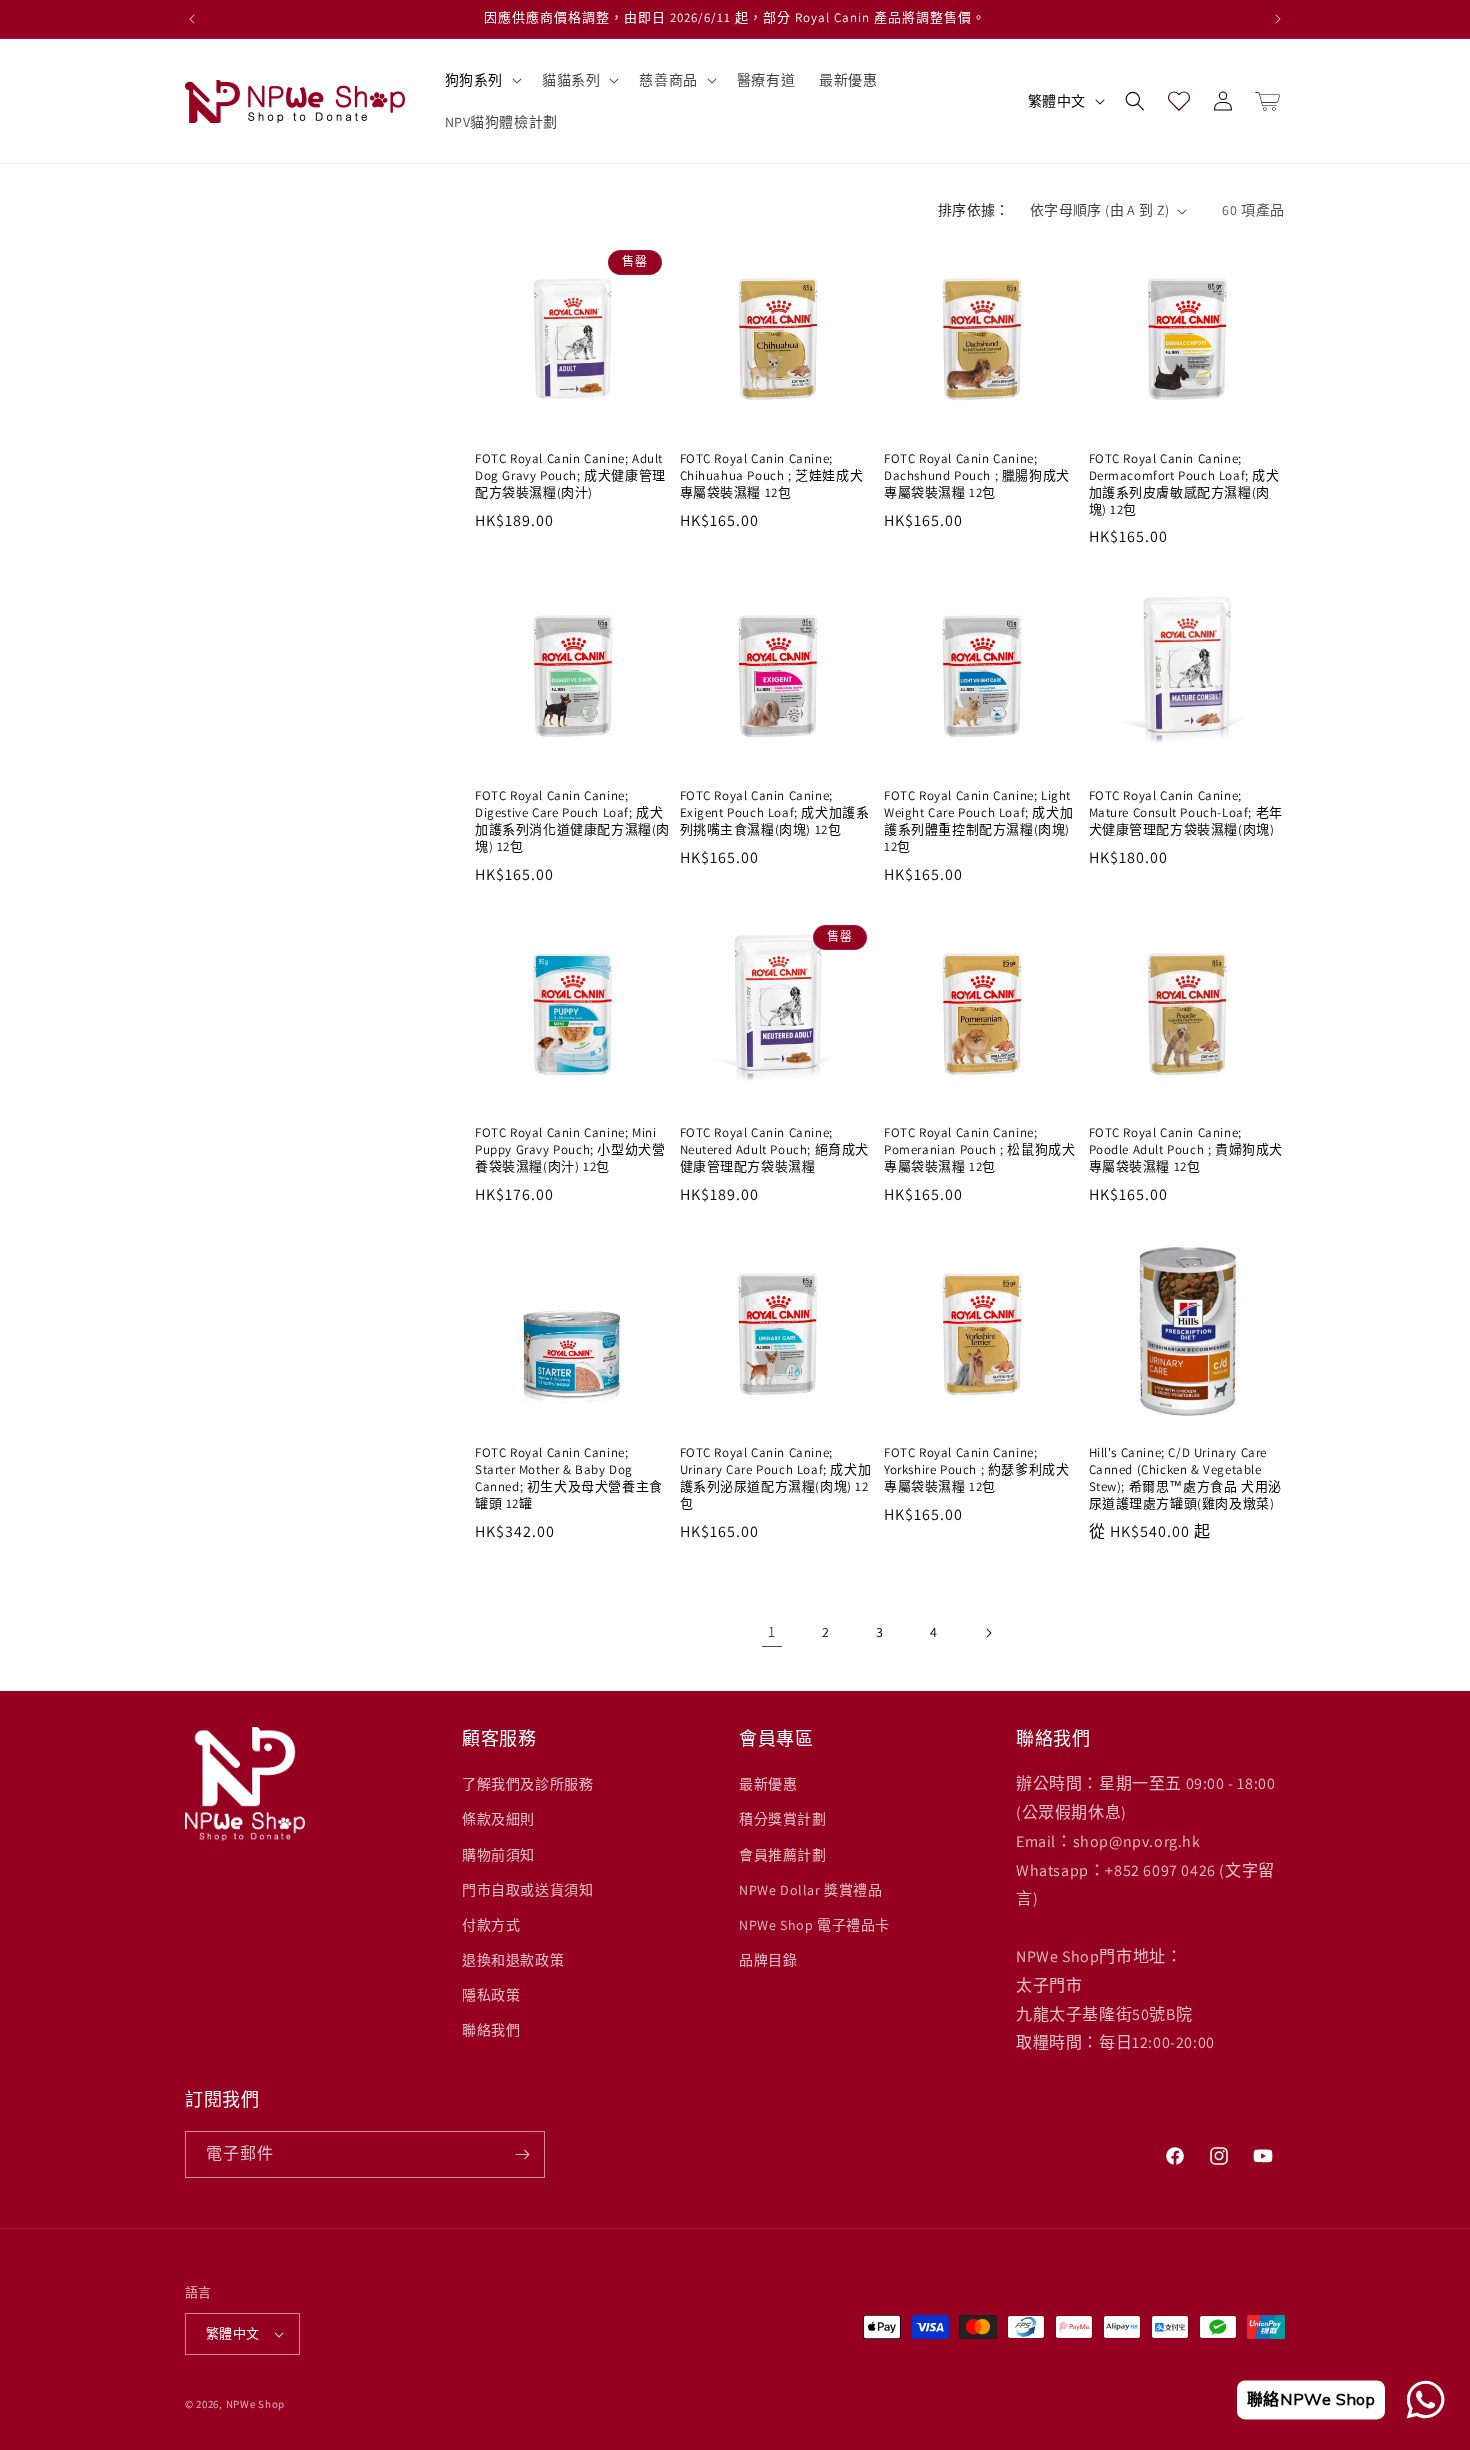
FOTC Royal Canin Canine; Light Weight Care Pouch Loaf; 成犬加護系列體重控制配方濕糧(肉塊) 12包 (978, 821)
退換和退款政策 (513, 1960)
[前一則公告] (192, 19)
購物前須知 (498, 1855)
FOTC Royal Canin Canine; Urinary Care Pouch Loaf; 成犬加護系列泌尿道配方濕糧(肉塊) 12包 (776, 1478)
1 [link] (772, 1631)
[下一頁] (988, 1633)
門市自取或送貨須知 (527, 1890)
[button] (481, 80)
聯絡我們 (491, 2030)
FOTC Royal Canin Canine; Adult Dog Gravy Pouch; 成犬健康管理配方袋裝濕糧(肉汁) (570, 476)
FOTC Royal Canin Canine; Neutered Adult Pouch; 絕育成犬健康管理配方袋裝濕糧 (775, 1150)
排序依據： (974, 210)
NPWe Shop (255, 2404)
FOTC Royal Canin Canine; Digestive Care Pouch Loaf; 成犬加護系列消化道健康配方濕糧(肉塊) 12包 (572, 821)
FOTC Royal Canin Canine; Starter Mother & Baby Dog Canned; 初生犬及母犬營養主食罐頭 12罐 (569, 1478)
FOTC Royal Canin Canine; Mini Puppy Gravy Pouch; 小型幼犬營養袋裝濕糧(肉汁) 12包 (570, 1150)
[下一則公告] (1278, 19)
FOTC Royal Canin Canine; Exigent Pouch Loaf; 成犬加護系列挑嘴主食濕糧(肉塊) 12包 (775, 813)
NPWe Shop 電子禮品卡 (814, 1925)
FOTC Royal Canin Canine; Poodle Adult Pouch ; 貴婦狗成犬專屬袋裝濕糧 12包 (1186, 1150)
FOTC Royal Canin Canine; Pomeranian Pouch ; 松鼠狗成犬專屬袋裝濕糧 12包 (979, 1150)
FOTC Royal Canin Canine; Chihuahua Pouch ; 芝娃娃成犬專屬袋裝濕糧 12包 (772, 476)
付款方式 (491, 1925)
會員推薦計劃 (783, 1855)
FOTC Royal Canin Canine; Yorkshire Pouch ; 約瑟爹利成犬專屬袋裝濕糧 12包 (976, 1470)
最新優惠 (768, 1784)
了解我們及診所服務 (527, 1784)
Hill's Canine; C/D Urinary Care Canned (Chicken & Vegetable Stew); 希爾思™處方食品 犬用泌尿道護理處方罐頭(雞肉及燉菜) (1185, 1478)
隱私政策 (491, 1995)
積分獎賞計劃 (783, 1819)
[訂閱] (522, 2154)
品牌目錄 (768, 1960)
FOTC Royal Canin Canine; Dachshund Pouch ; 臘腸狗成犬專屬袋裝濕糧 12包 (977, 476)
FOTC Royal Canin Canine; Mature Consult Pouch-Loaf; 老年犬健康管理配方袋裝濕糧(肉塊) (1186, 813)
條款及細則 (498, 1819)
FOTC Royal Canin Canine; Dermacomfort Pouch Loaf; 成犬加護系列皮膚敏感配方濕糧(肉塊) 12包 (1184, 484)
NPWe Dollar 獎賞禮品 (811, 1890)
